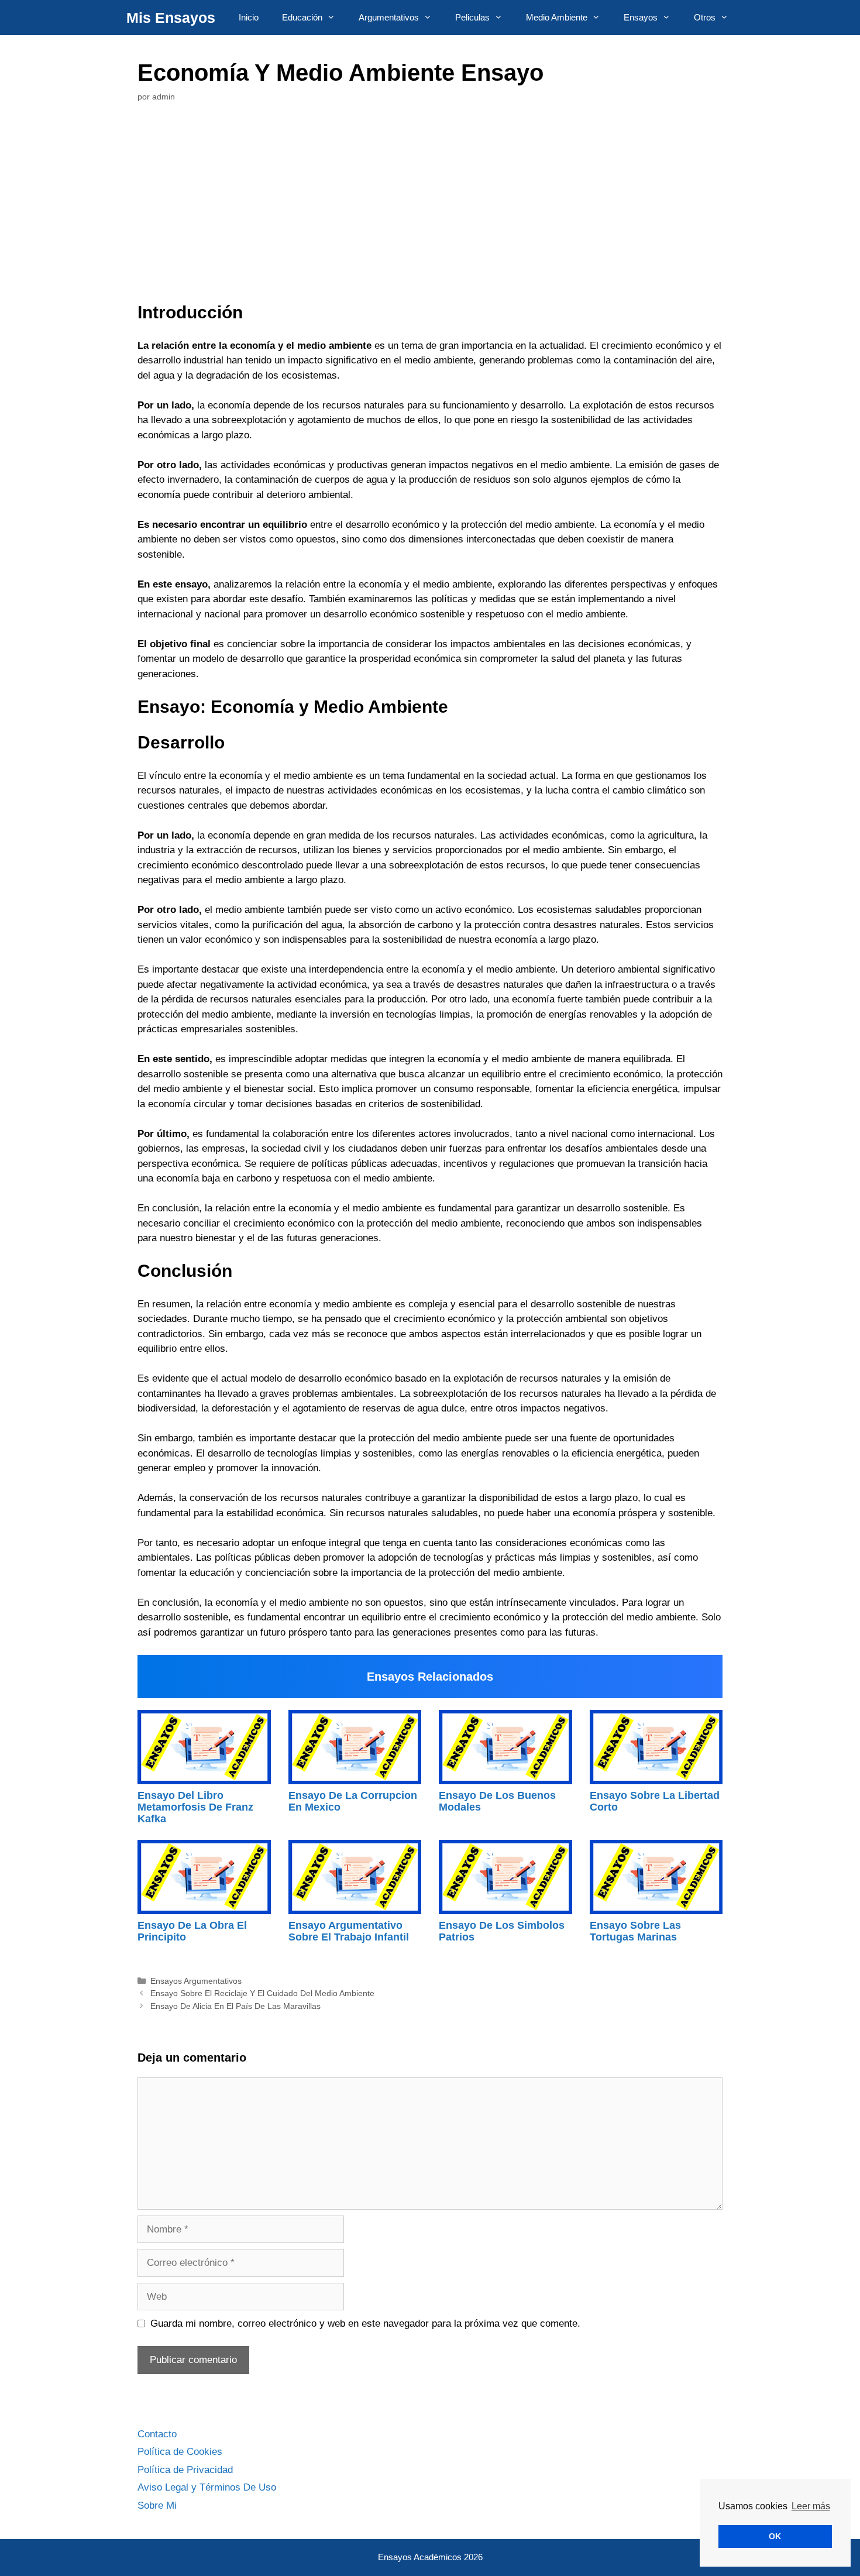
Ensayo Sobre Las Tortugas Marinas (635, 1931)
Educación (302, 17)
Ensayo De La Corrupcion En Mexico (353, 1801)
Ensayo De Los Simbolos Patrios (502, 1931)
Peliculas (472, 17)
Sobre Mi (157, 2505)
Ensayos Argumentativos (196, 1981)
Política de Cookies (180, 2452)
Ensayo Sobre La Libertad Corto (655, 1801)
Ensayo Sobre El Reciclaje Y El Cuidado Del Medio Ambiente (262, 1993)
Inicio (249, 17)
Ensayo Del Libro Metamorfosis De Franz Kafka (195, 1807)
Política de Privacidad (185, 2470)
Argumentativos (389, 17)
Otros (705, 17)
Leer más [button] (811, 2506)
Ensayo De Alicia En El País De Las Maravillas (235, 2006)
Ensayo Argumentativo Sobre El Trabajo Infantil (349, 1931)
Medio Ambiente (557, 17)
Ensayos (641, 17)
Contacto (157, 2434)
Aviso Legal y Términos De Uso (207, 2487)
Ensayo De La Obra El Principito (192, 1931)
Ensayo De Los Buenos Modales (497, 1801)
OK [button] (775, 2536)
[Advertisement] (430, 205)
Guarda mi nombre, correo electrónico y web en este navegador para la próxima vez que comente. (365, 2323)
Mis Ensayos (171, 18)
